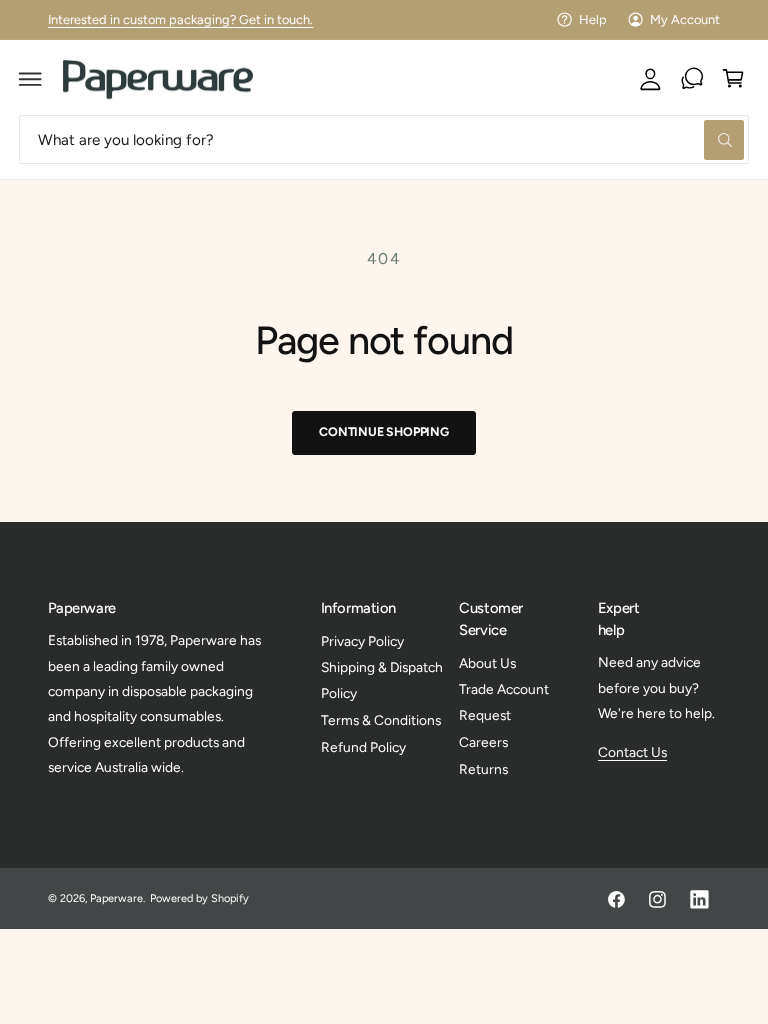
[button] (31, 79)
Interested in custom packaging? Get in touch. (181, 19)
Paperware (116, 898)
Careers (483, 742)
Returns (483, 769)
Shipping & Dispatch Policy (382, 679)
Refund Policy (363, 747)
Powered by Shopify (199, 898)
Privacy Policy (362, 641)
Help (593, 19)
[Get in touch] (692, 79)
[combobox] (384, 139)
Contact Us (632, 752)
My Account (685, 19)
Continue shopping (384, 431)
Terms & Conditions (381, 720)
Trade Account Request (504, 701)
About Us (487, 663)
